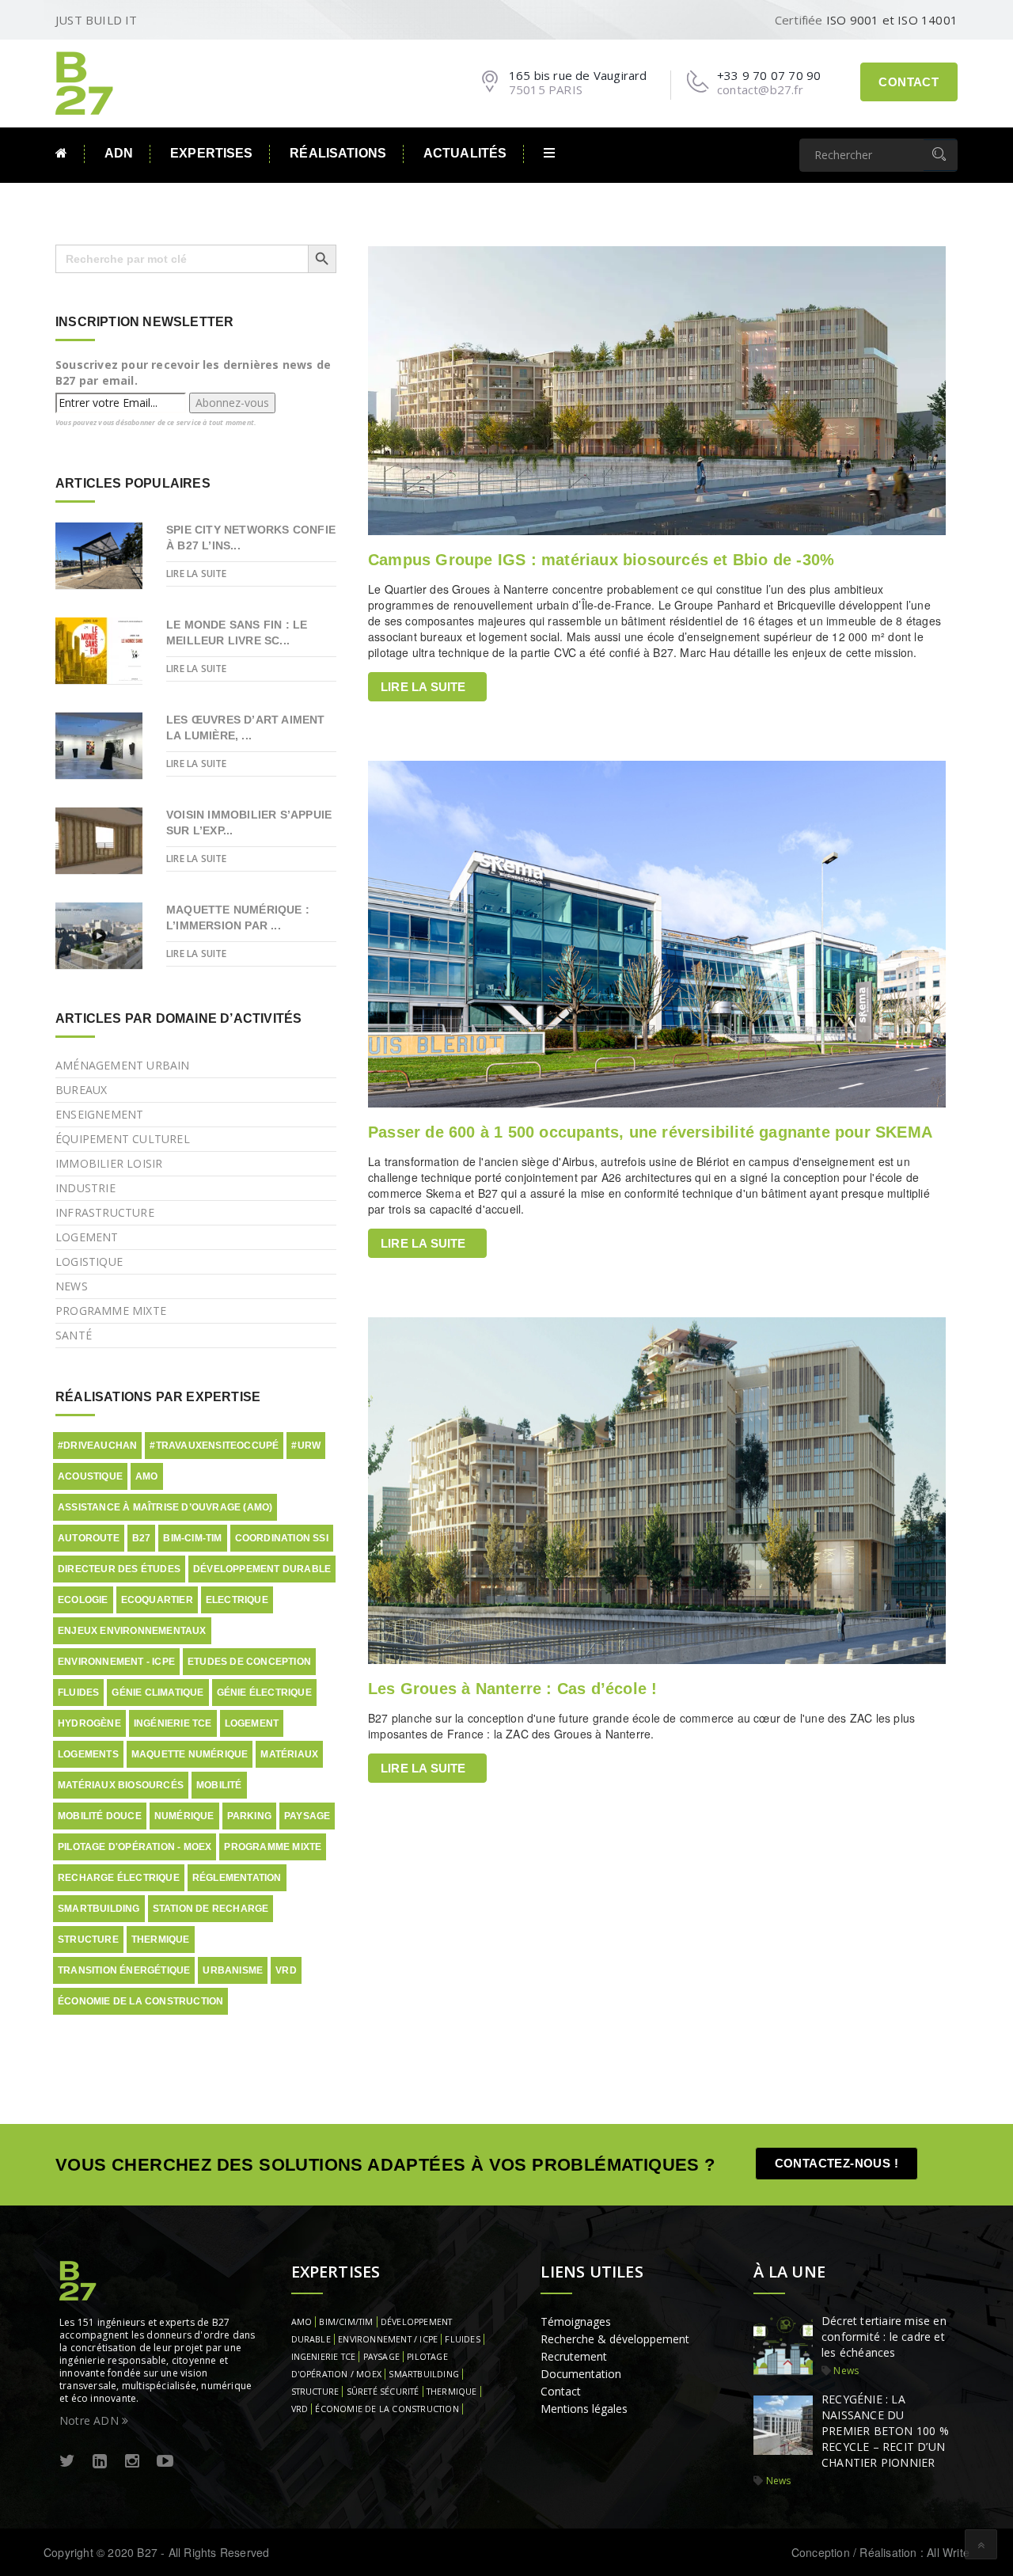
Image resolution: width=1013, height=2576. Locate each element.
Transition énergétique (124, 1970)
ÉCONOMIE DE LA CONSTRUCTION (387, 2409)
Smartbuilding (99, 1909)
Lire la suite (423, 687)
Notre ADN (91, 2420)
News (72, 1286)
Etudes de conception (249, 1662)
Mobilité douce (100, 1816)
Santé (74, 1335)
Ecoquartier (157, 1600)
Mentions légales (584, 2409)
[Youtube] (165, 2462)
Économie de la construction (140, 2001)
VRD (286, 1970)
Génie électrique (264, 1693)
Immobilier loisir (109, 1163)
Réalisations (338, 153)
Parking (249, 1816)
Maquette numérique (190, 1754)
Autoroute (89, 1538)
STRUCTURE (315, 2392)
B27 (142, 1538)
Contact (909, 82)
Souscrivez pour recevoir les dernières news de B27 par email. (193, 372)
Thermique (161, 1940)
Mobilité (219, 1785)
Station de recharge (211, 1909)
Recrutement (574, 2356)
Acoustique (90, 1476)
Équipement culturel (123, 1139)
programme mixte (273, 1847)
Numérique (184, 1816)
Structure (88, 1940)
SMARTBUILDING (424, 2374)
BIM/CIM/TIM (346, 2322)
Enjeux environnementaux (132, 1631)
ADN (119, 153)
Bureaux (81, 1090)
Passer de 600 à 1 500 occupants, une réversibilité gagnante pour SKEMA (650, 1132)
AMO (147, 1476)
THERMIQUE (452, 2392)
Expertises (211, 153)
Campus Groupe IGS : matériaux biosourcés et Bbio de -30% (601, 560)
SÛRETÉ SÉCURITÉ (383, 2392)
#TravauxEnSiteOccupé (214, 1446)
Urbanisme (233, 1970)
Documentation (581, 2374)
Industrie (85, 1188)
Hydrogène (89, 1723)
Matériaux (289, 1754)
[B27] (87, 82)
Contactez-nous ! (837, 2163)
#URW (306, 1446)
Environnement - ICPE (116, 1662)
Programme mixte (111, 1311)
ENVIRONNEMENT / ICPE (388, 2339)
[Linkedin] (100, 2462)
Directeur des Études (119, 1569)
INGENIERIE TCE (324, 2357)
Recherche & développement (615, 2339)
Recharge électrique (119, 1878)
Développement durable (262, 1569)
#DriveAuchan (97, 1446)
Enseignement (99, 1114)
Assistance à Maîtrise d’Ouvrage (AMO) (165, 1507)
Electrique (237, 1600)
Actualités (465, 153)
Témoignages (576, 2321)
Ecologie (83, 1600)
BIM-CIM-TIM (192, 1538)
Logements (88, 1754)
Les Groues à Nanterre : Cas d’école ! (512, 1689)
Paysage (307, 1816)
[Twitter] (67, 2462)
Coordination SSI (282, 1538)
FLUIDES (462, 2339)
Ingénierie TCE (173, 1723)
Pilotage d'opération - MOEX (135, 1847)
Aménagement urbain (123, 1065)
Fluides (78, 1693)
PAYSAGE (381, 2357)
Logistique (89, 1261)
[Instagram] (132, 2462)
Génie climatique (157, 1693)
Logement (87, 1237)
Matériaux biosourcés (121, 1785)
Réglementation (237, 1878)
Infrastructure (105, 1212)
